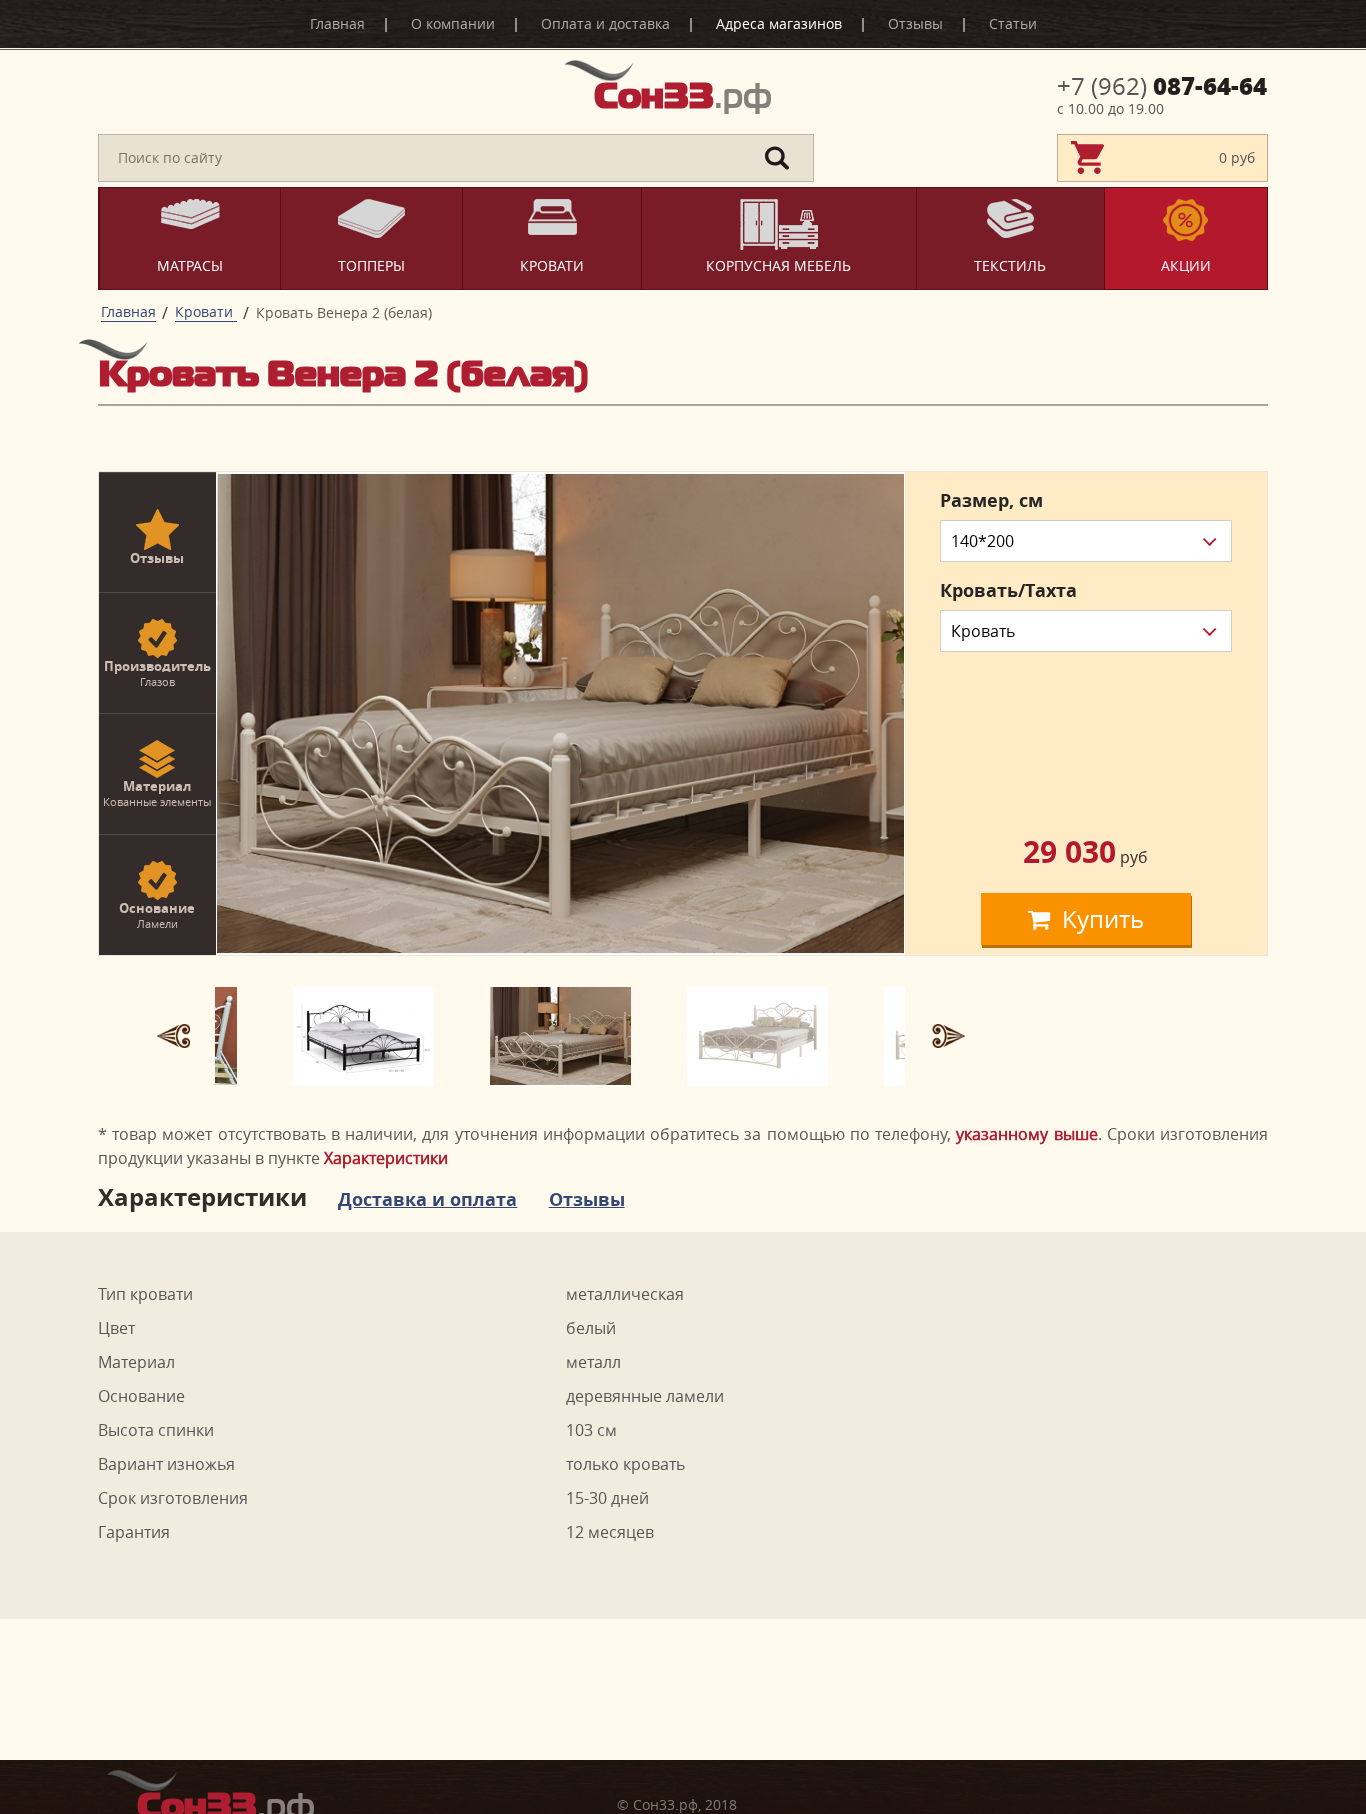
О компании (453, 23)
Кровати (552, 265)
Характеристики (386, 1158)
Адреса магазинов (779, 23)
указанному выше (1026, 1134)
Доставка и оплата (427, 1200)
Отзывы (915, 23)
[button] (172, 1036)
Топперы (371, 265)
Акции (1186, 265)
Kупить (1103, 919)
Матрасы (190, 265)
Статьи (1013, 23)
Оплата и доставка (605, 23)
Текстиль (1010, 265)
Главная (337, 23)
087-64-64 (1162, 86)
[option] (560, 713)
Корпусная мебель (778, 265)
